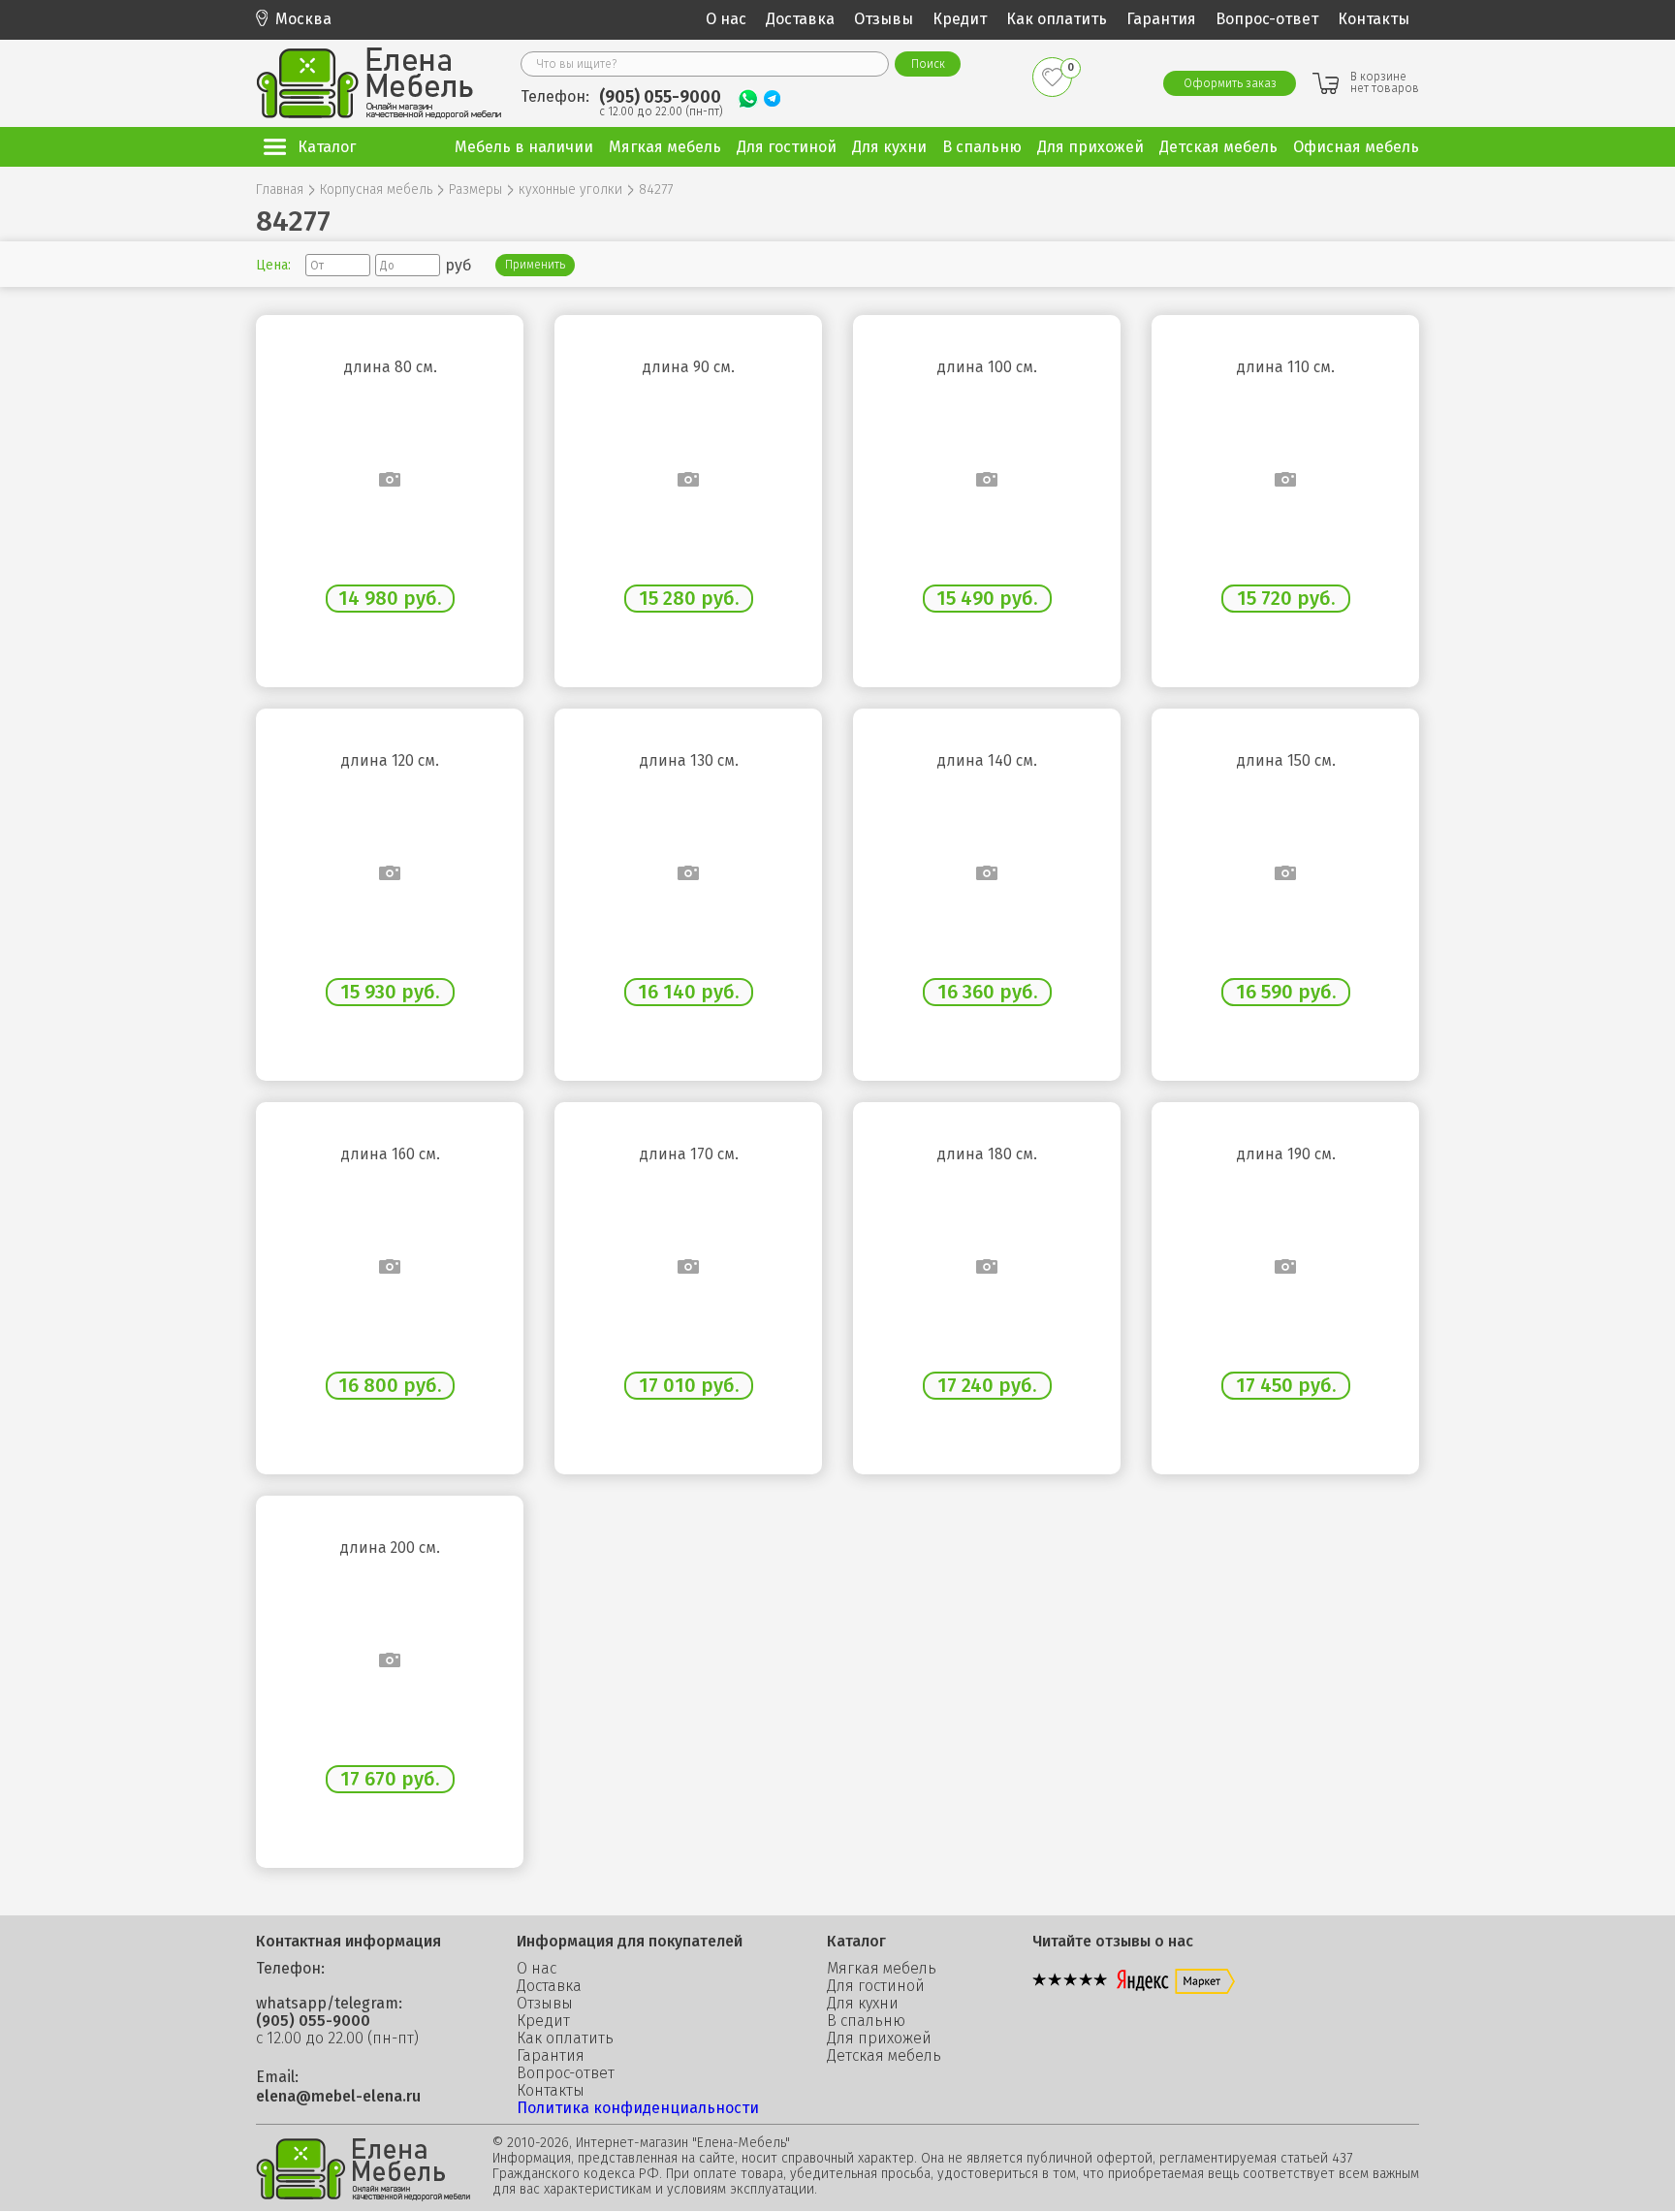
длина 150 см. (1286, 761)
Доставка (800, 19)
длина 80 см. (390, 367)
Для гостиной (876, 1986)
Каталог (327, 147)
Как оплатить (1057, 19)
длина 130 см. (689, 761)
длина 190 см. (1286, 1154)
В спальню (866, 2021)
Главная (280, 190)
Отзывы (884, 19)
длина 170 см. (689, 1154)
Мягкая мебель (882, 1969)
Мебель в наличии (524, 147)
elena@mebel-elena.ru (338, 2097)
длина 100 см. (987, 367)
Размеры (475, 190)
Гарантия (1161, 19)
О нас (726, 19)
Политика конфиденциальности (638, 2108)
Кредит (960, 19)
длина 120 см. (390, 761)
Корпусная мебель (376, 190)
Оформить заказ (1230, 83)
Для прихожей (879, 2038)
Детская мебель (884, 2056)
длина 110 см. (1285, 367)
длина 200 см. (390, 1548)
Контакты (1374, 19)
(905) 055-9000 (660, 97)
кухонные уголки (570, 190)
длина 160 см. (390, 1154)
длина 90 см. (688, 367)
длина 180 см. (987, 1154)
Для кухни (863, 2004)
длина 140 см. (987, 761)
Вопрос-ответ (1267, 19)
